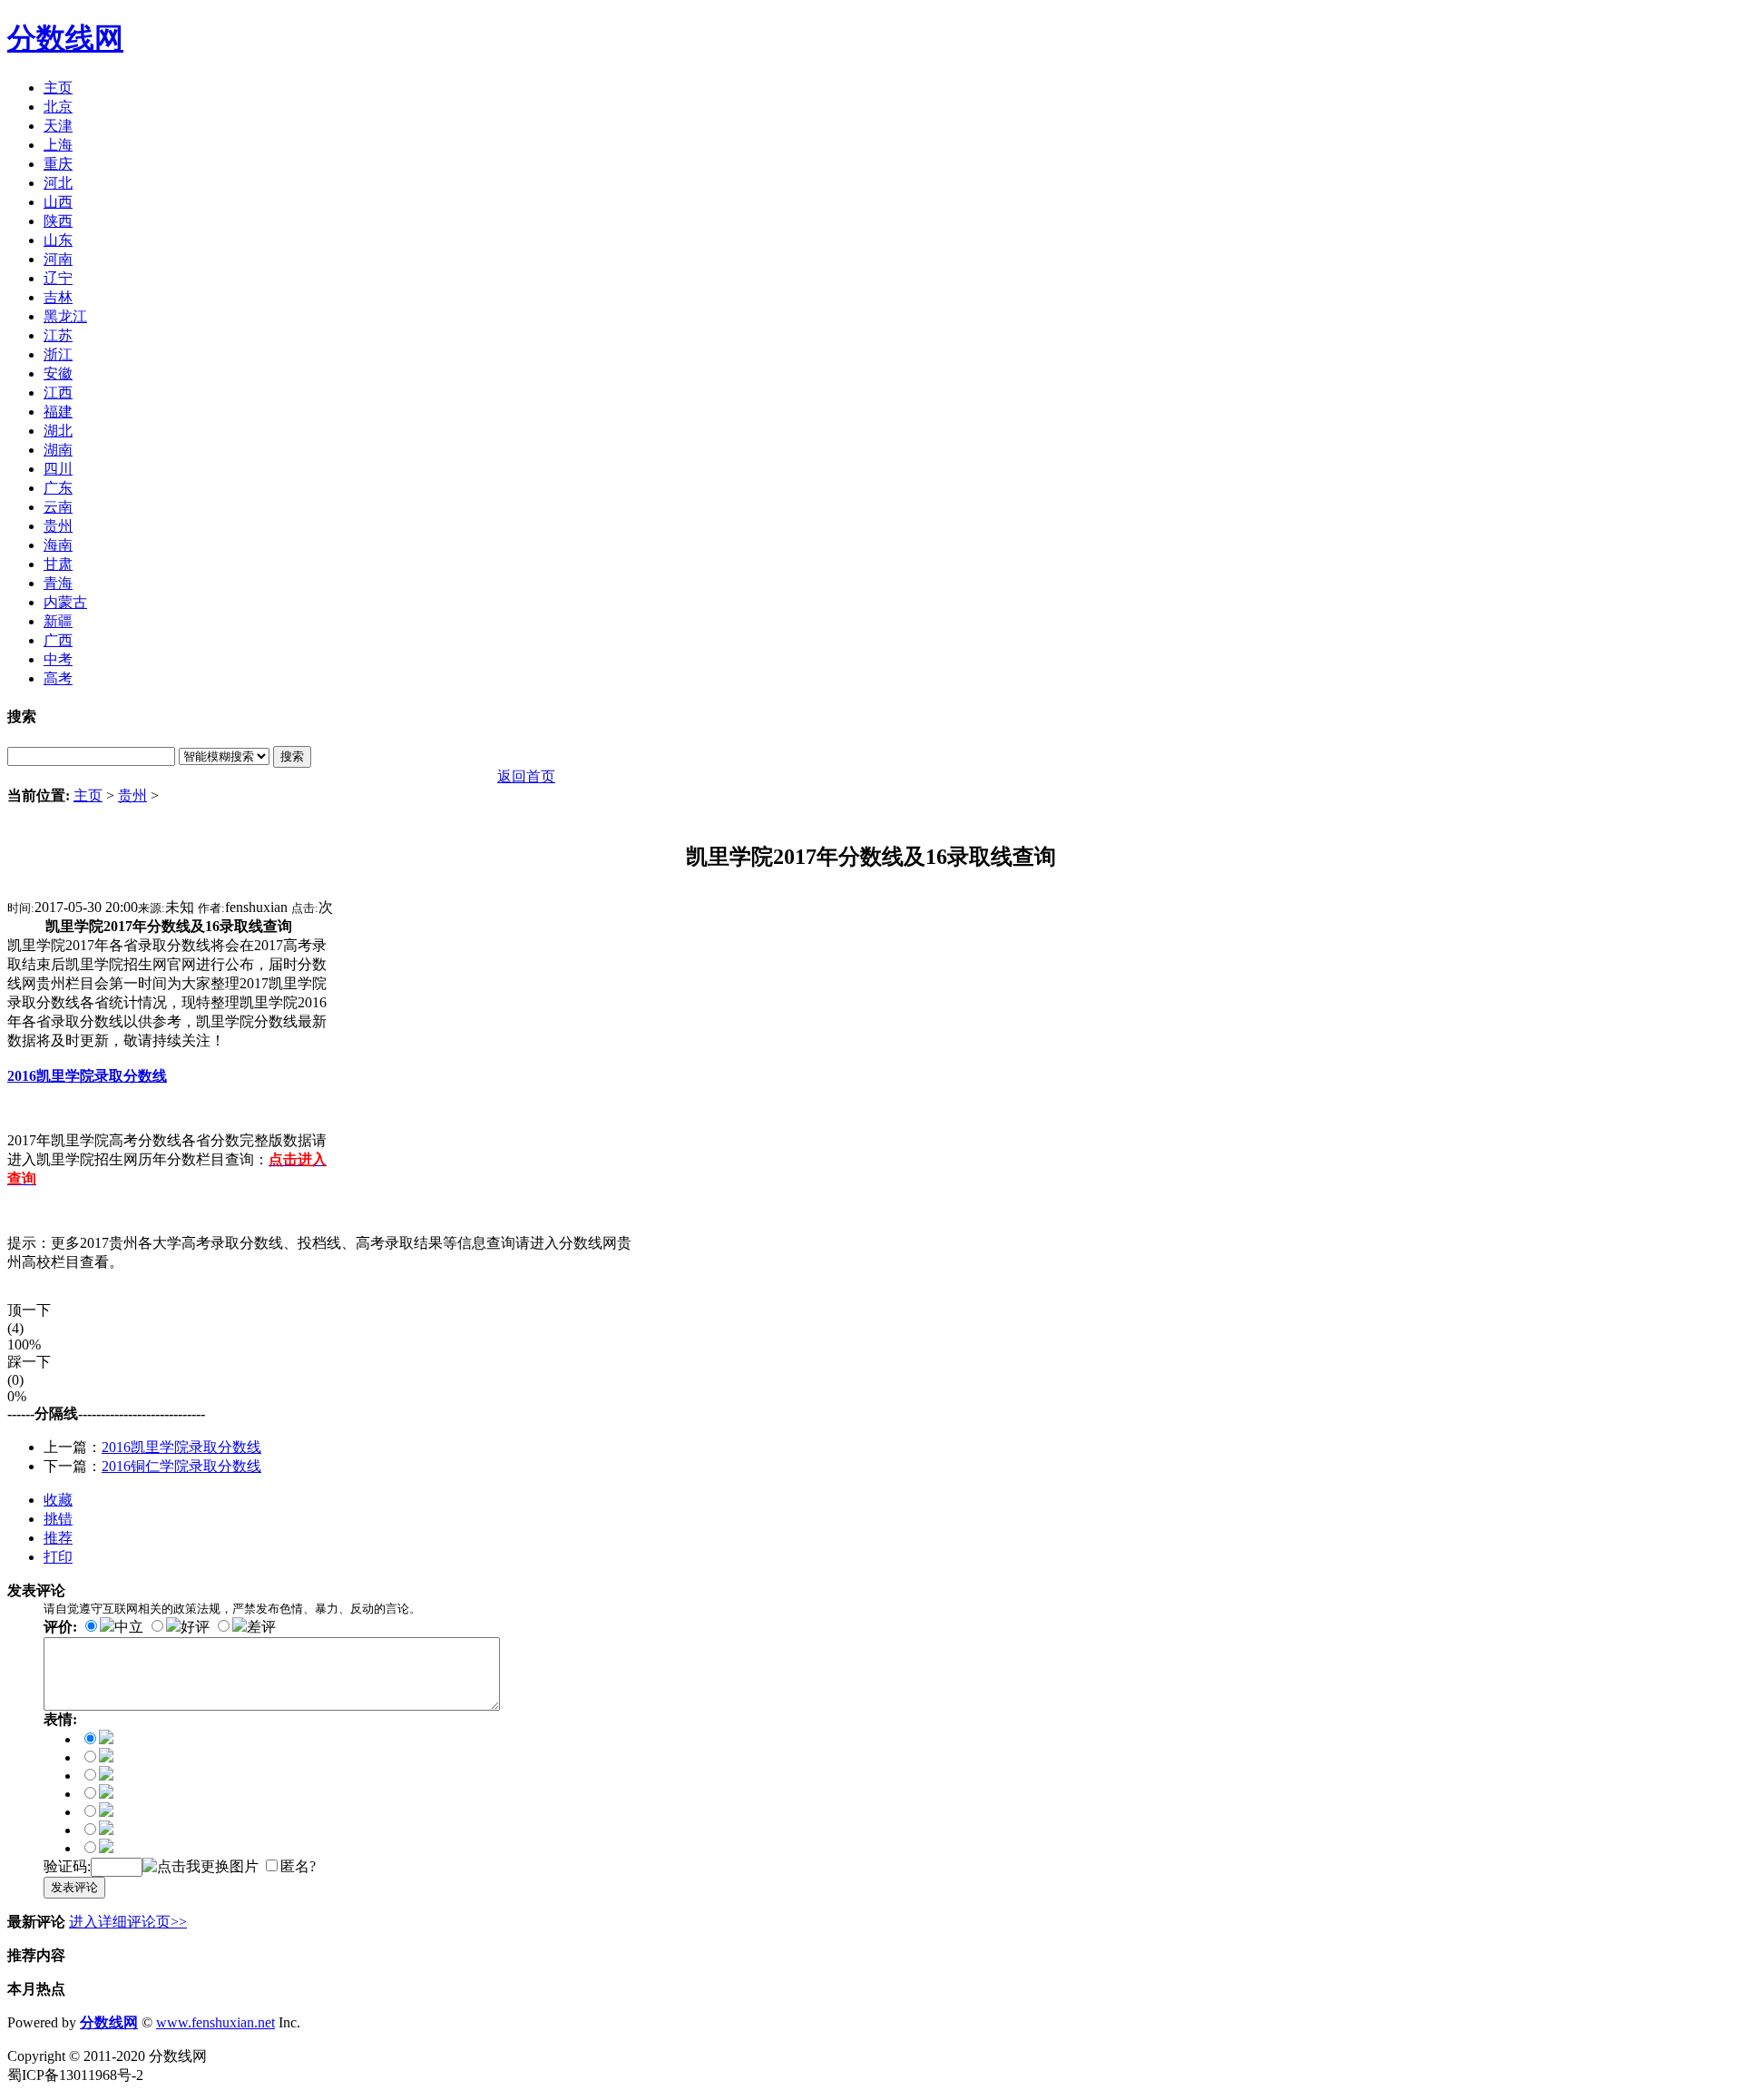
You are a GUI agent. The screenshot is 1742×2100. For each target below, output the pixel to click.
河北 (58, 183)
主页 (58, 88)
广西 (58, 640)
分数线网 (65, 38)
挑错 (58, 1519)
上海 (58, 145)
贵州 (58, 526)
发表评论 (74, 1887)
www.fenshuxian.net (215, 2022)
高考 (58, 678)
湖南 (58, 450)
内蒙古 (65, 602)
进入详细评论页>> (128, 1922)
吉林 (58, 297)
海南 (58, 545)
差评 (261, 1627)
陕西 (58, 221)
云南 (58, 507)
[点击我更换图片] (201, 1867)
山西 (58, 202)
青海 (58, 583)
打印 (58, 1557)
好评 (195, 1627)
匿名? (298, 1866)
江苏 (58, 335)
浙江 (58, 354)
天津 (58, 126)
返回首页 (526, 776)
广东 (58, 488)
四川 (58, 469)
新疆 (58, 621)
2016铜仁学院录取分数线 (181, 1466)
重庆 (58, 164)
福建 (58, 412)
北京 (58, 107)
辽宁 (58, 278)
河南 (58, 259)
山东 (58, 240)
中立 (129, 1627)
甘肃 (58, 564)
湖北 (58, 431)
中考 (58, 659)
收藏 (58, 1500)
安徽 (58, 373)
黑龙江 (65, 316)
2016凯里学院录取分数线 (181, 1447)
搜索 (292, 756)
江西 (58, 393)
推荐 (58, 1538)
